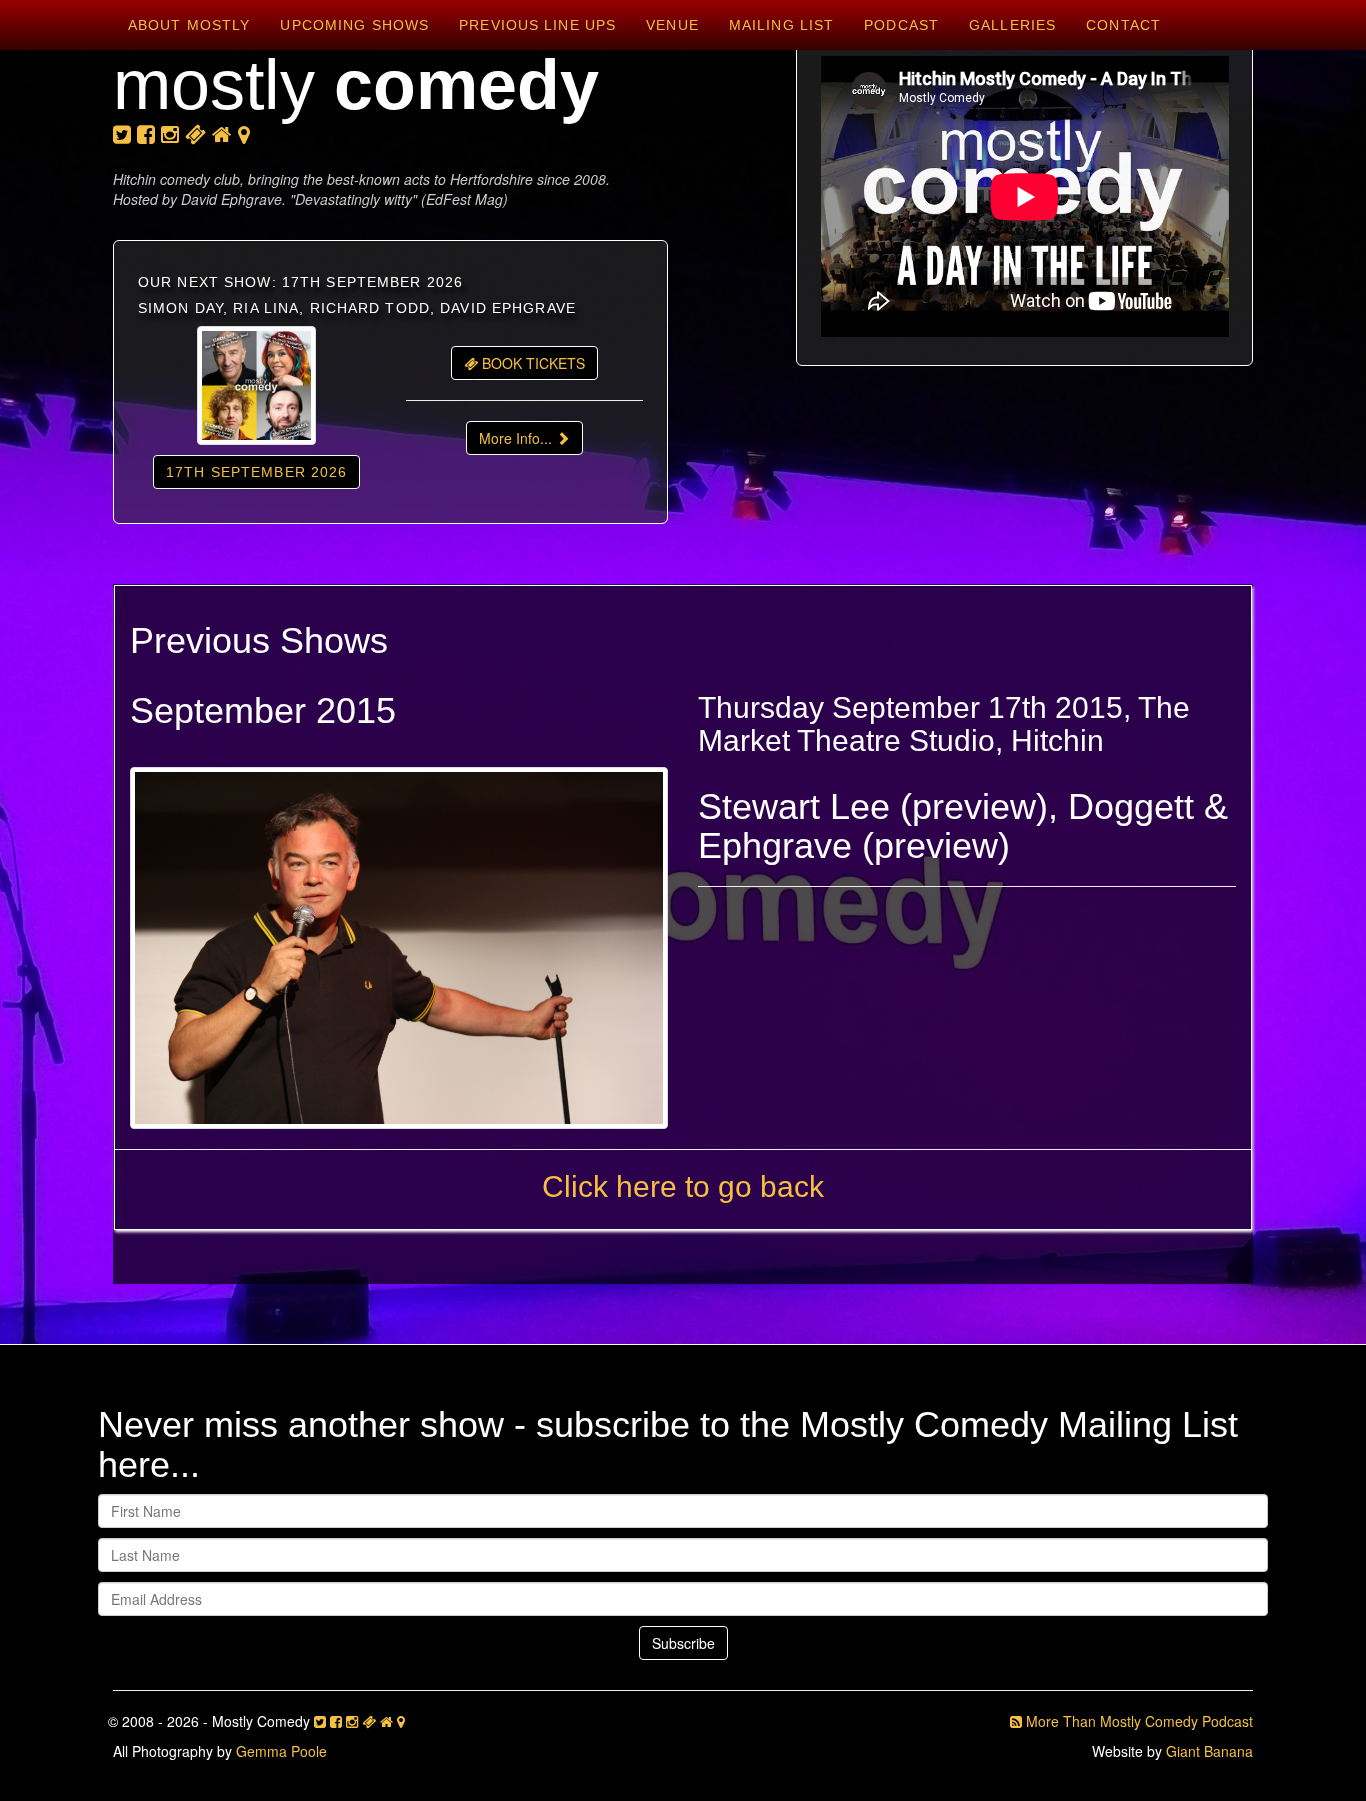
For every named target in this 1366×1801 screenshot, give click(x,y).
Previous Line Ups (537, 25)
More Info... (517, 438)
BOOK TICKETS (531, 363)
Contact (1123, 25)
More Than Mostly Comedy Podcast (1137, 1721)
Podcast (901, 25)
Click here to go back (683, 1186)
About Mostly (189, 25)
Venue (672, 25)
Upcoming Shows (354, 25)
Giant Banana (1209, 1751)
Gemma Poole (281, 1751)
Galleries (1012, 25)
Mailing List (781, 25)
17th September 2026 (256, 472)
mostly (356, 85)
